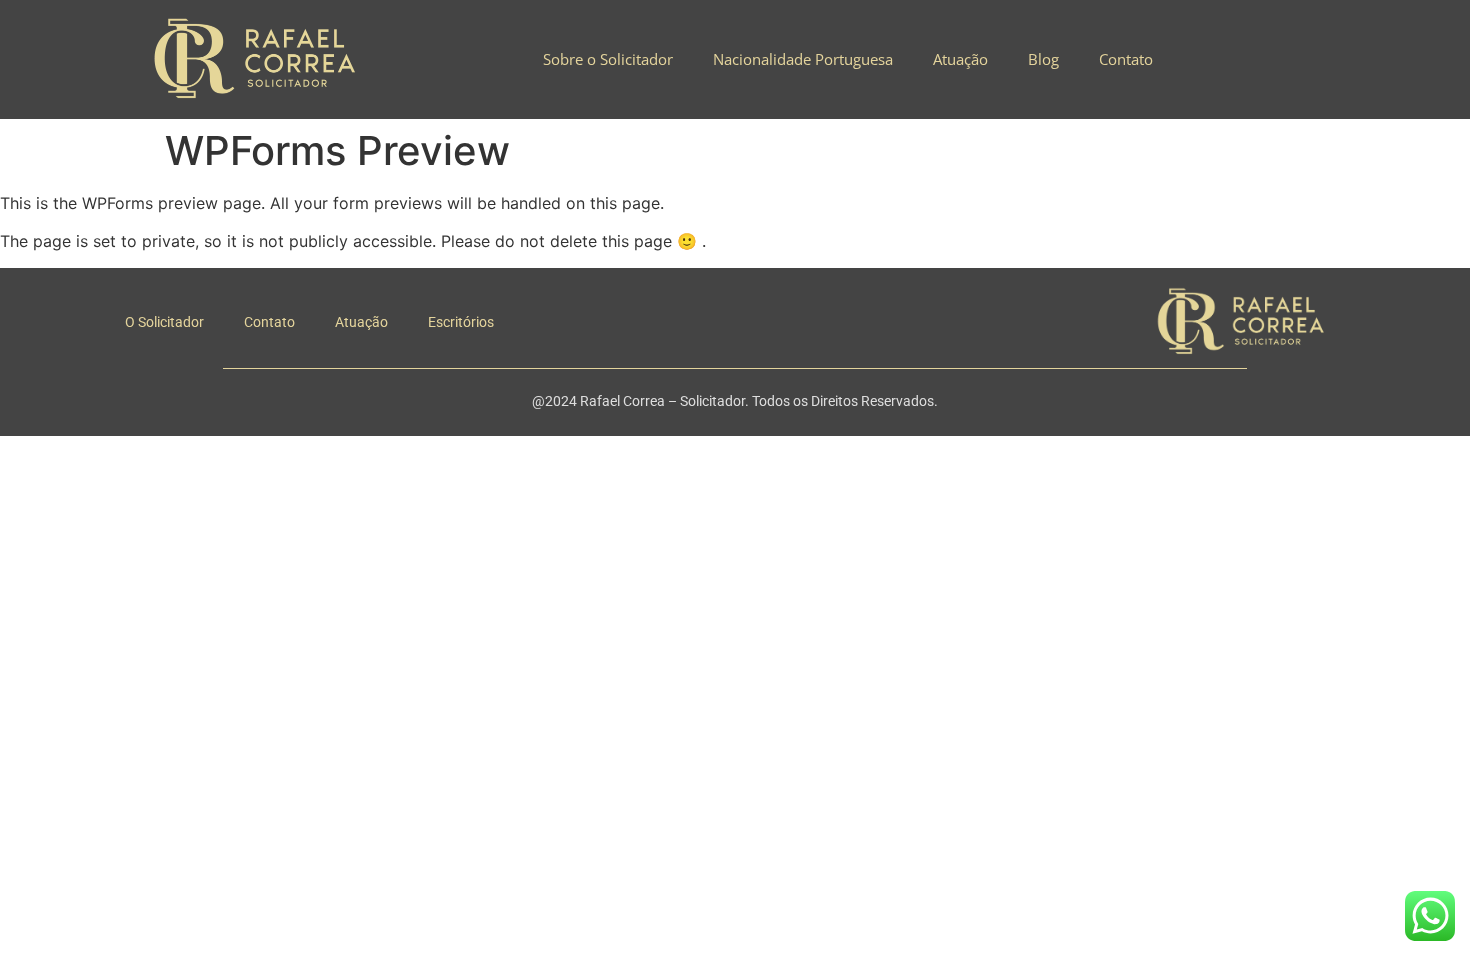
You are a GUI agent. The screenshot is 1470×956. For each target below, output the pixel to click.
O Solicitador (164, 322)
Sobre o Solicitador (608, 59)
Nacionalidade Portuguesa (803, 59)
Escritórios (461, 322)
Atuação (960, 59)
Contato (1126, 59)
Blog (1043, 59)
